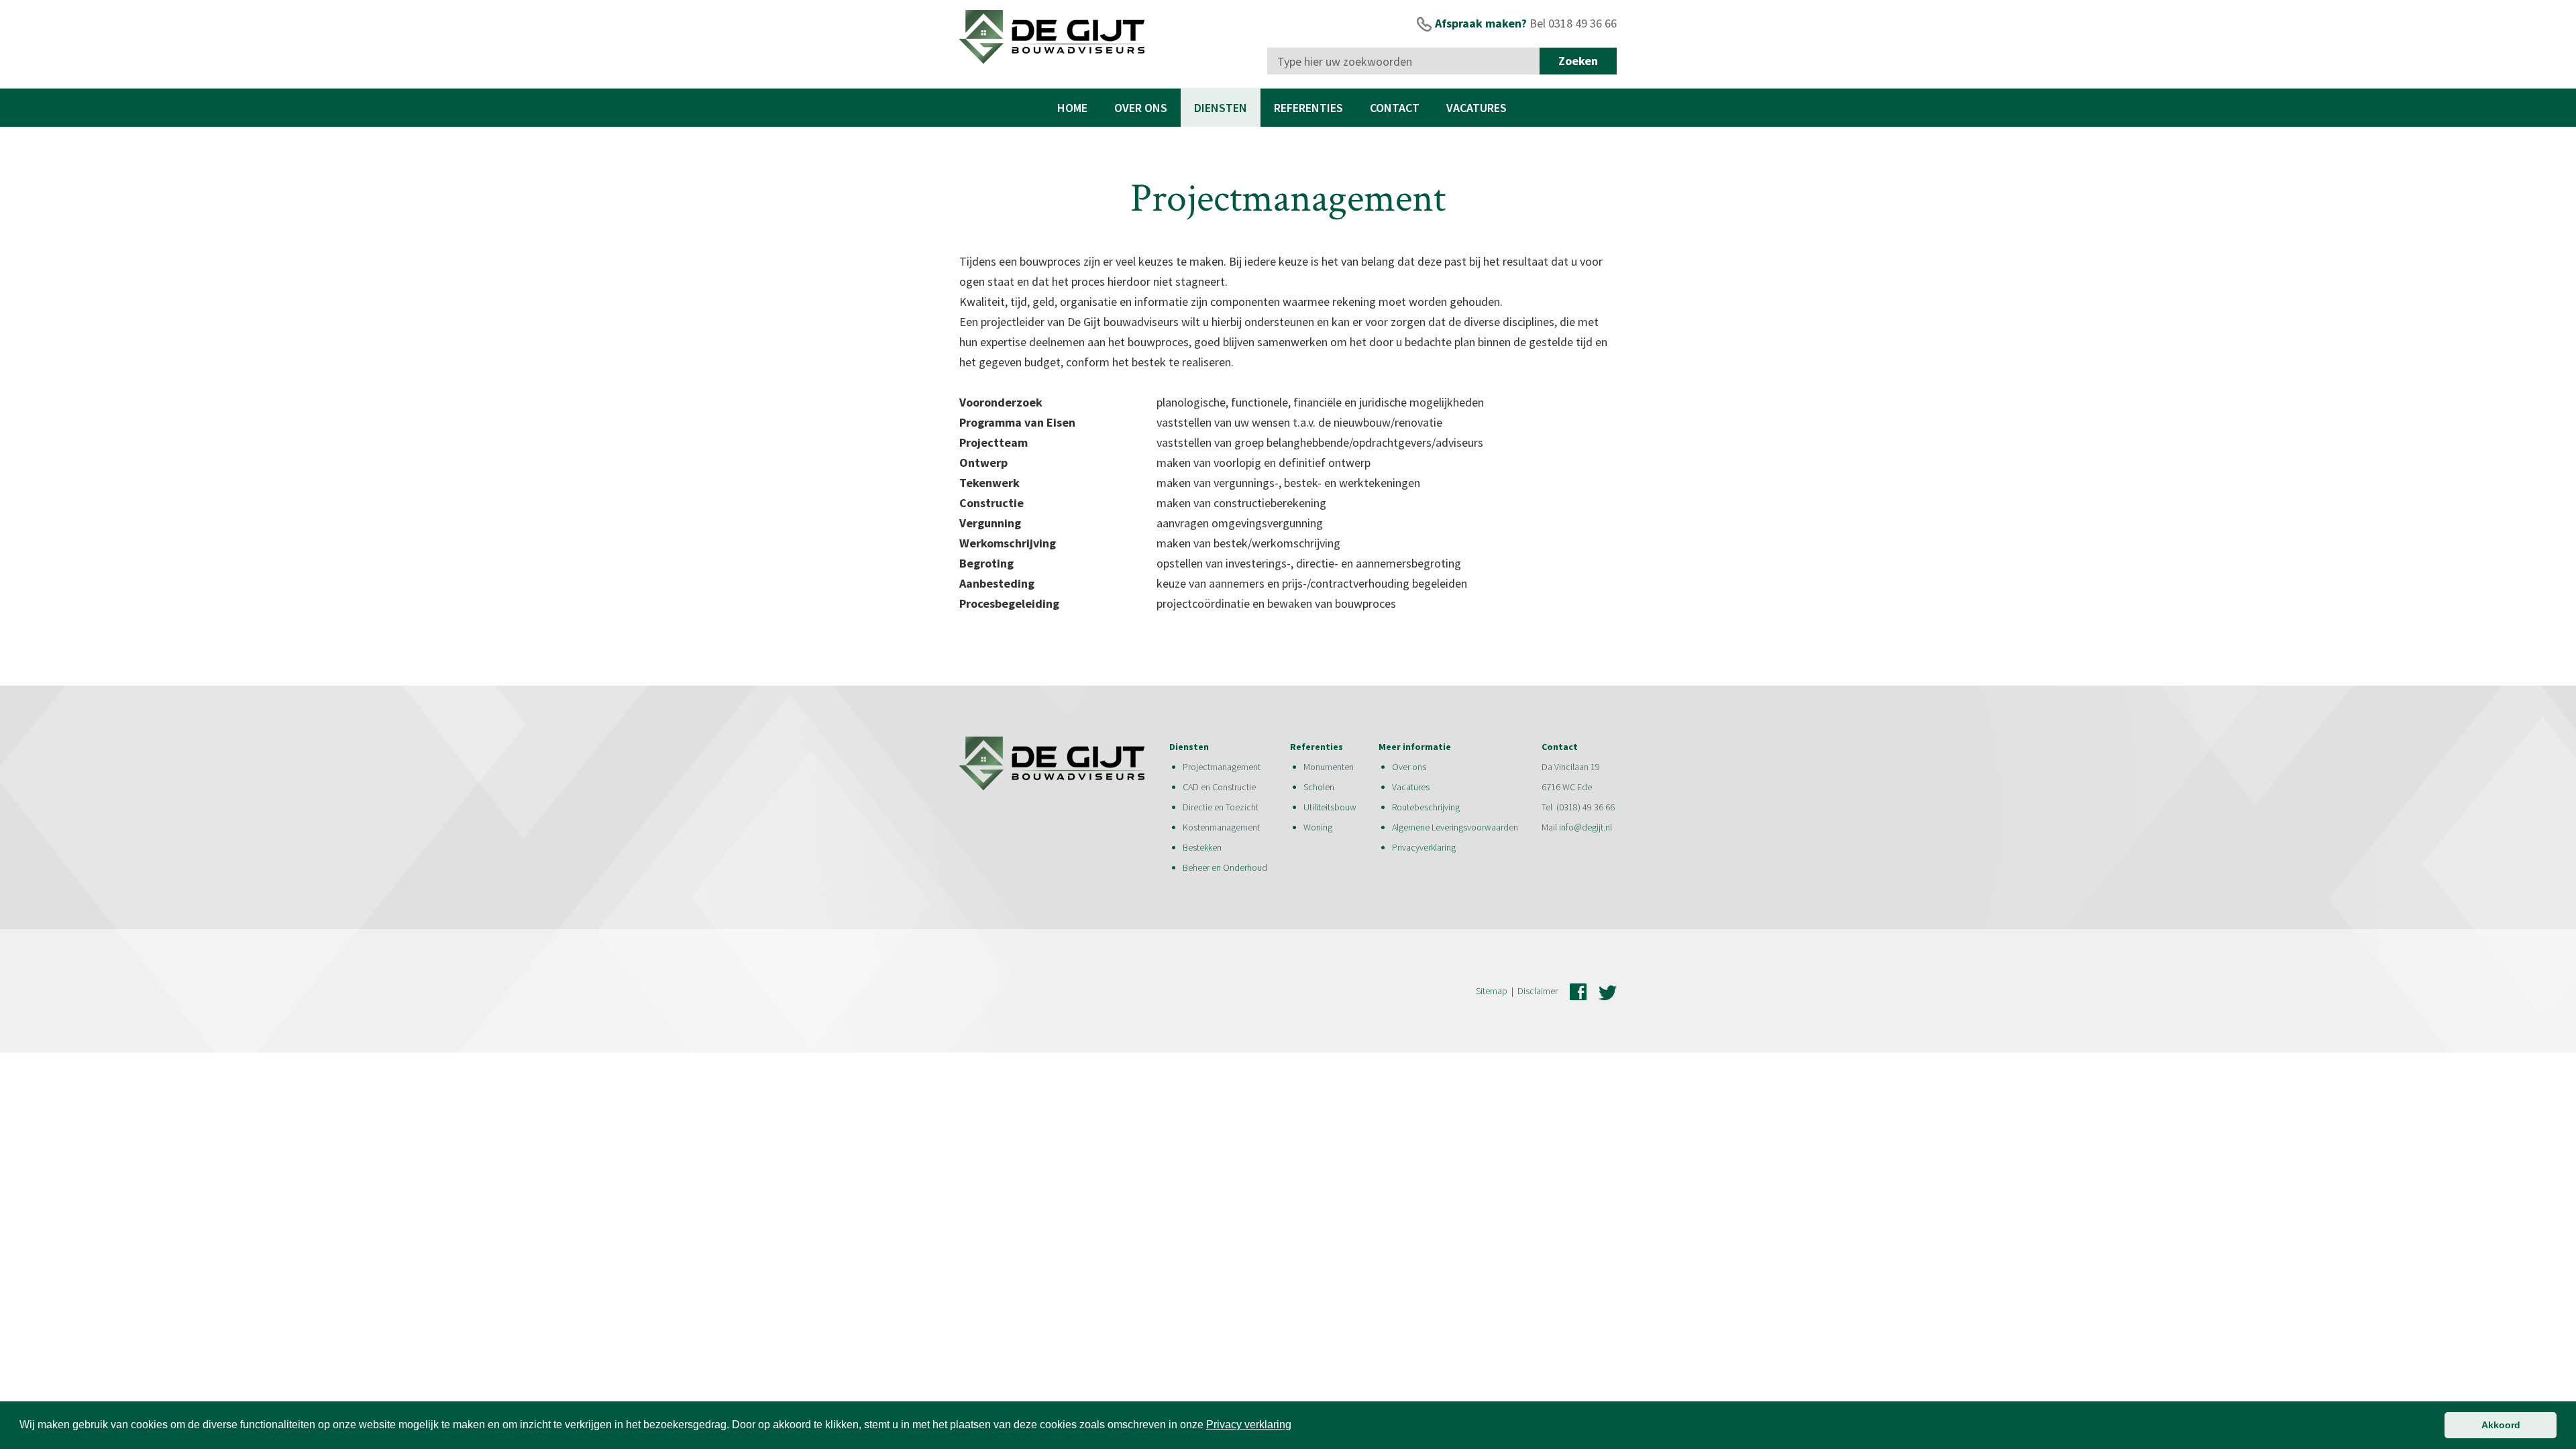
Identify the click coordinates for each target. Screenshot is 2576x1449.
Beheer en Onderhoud (1225, 867)
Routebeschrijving (1426, 807)
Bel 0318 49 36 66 (1573, 23)
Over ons (1141, 108)
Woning (1319, 827)
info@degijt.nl (1586, 827)
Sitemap (1492, 991)
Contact (1395, 108)
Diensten (1221, 108)
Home (1072, 108)
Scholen (1319, 787)
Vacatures (1477, 108)
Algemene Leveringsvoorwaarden (1455, 827)
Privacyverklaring (1424, 847)
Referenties (1308, 108)
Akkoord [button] (2501, 1425)
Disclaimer (1538, 991)
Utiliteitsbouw (1330, 807)
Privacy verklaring (1249, 1425)
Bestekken (1202, 847)
